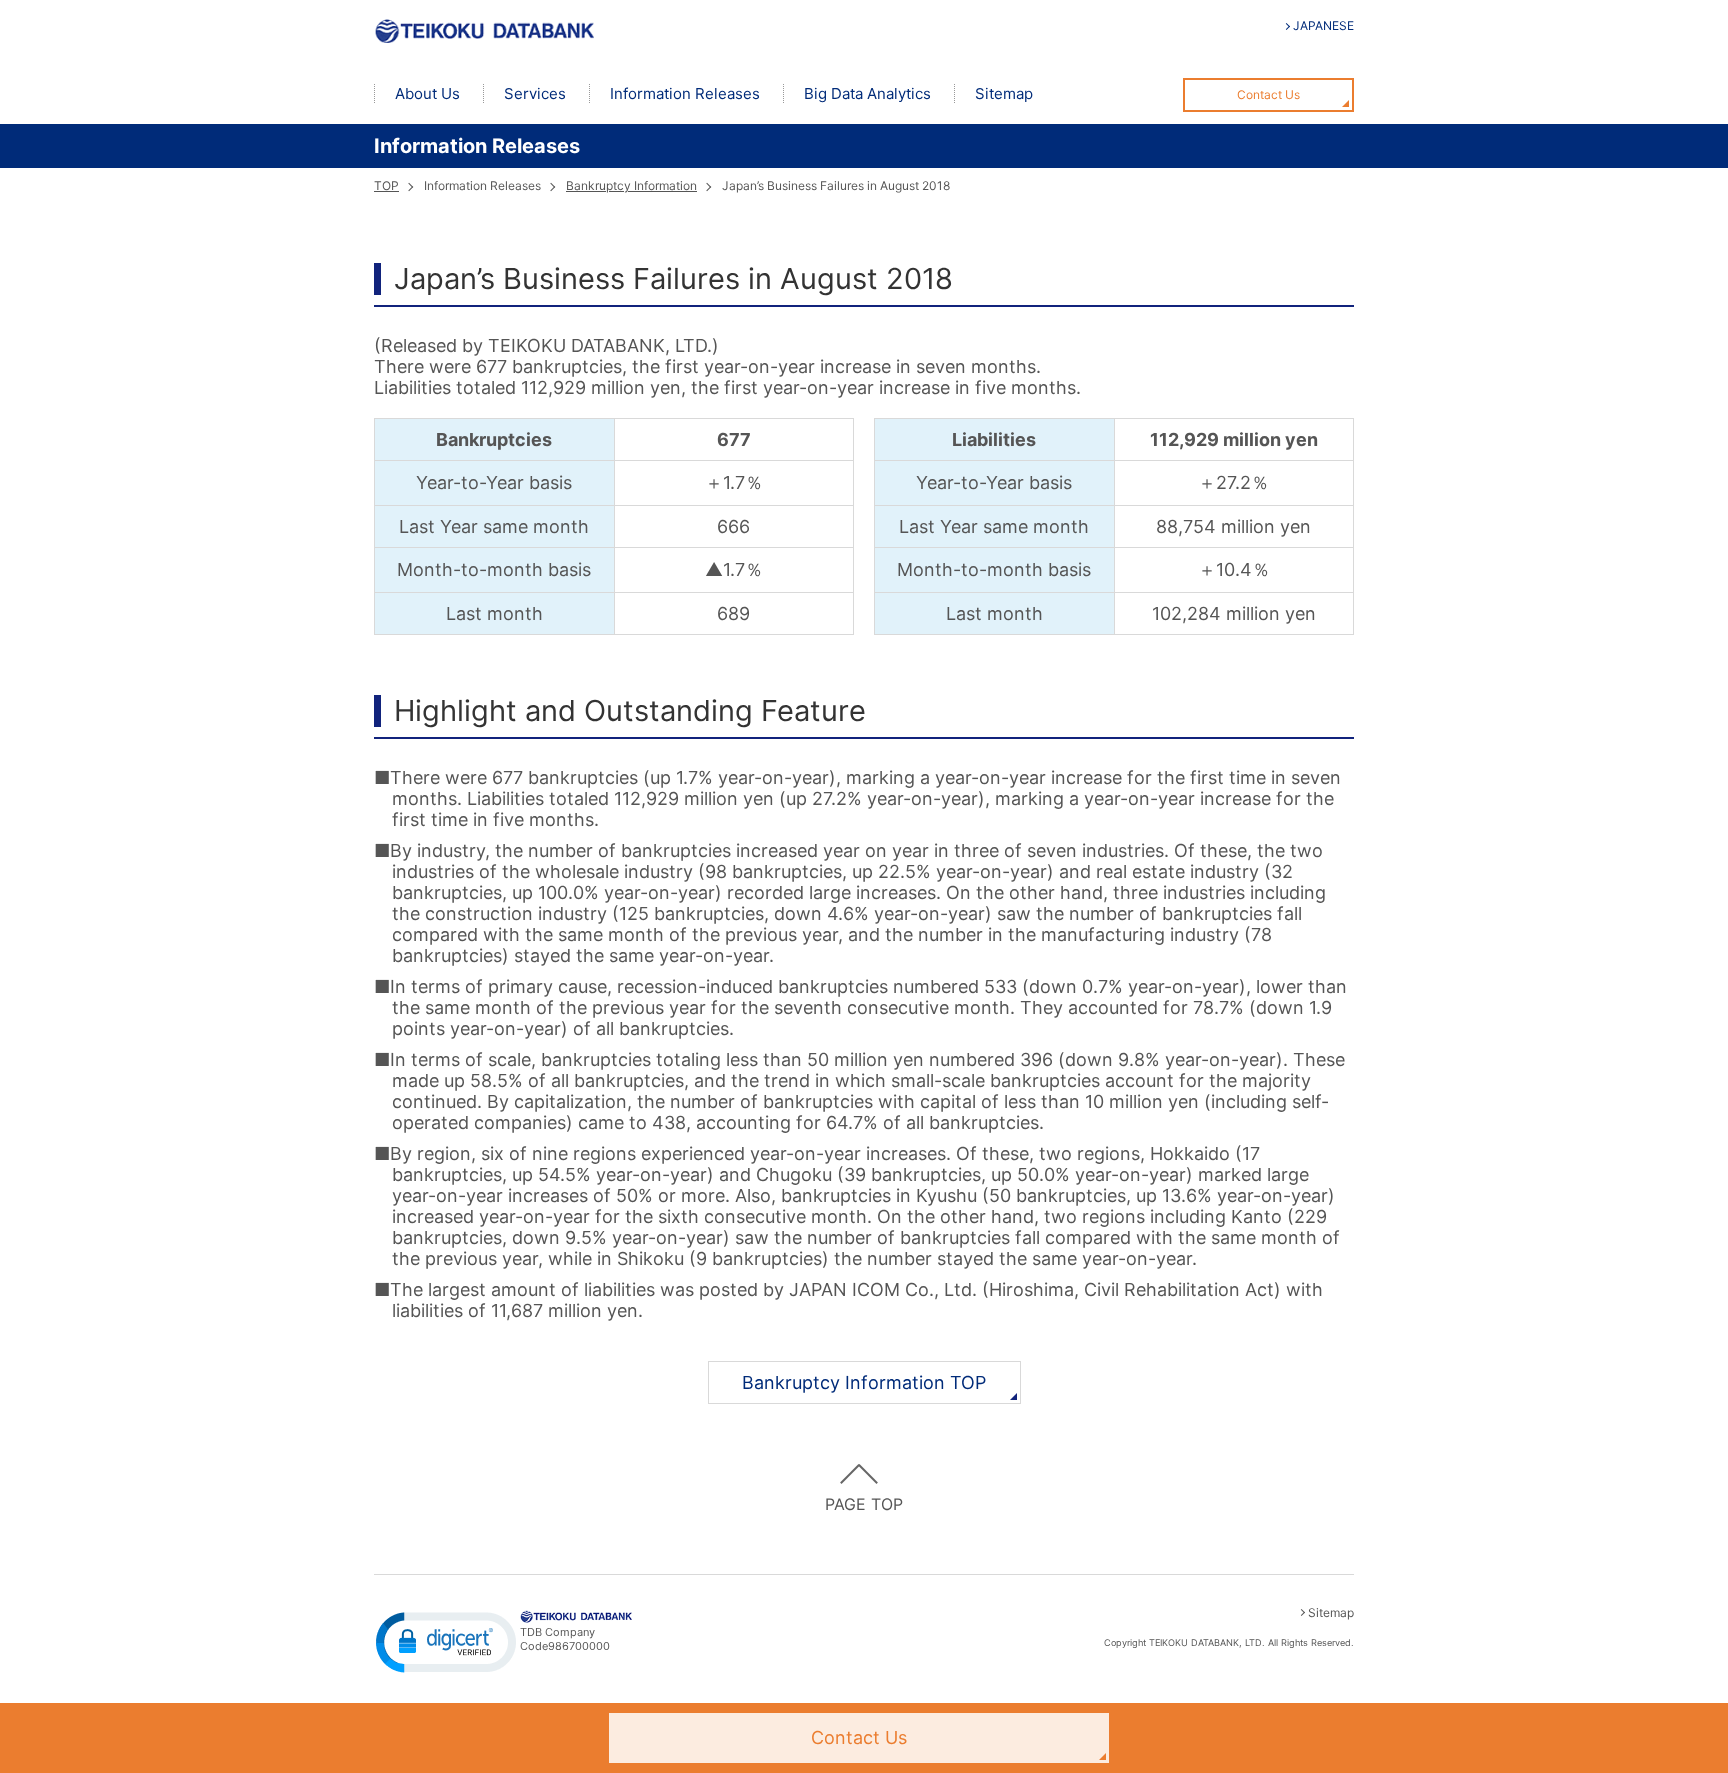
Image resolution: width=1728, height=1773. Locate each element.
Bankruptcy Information (631, 185)
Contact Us (1268, 94)
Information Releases (685, 93)
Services (535, 93)
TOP (386, 185)
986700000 (579, 1646)
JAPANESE (1323, 25)
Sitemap (1004, 93)
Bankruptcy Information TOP (864, 1382)
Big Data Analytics (867, 93)
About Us (427, 93)
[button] (446, 1641)
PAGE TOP (864, 1504)
